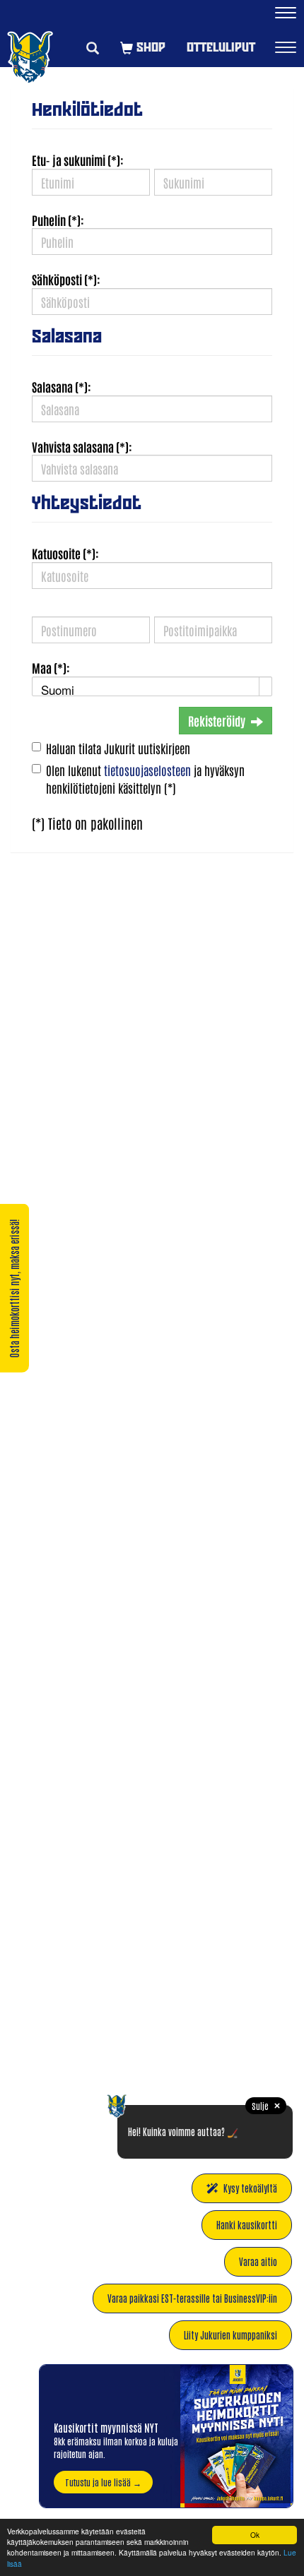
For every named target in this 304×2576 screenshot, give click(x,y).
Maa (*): (51, 667)
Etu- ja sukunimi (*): (78, 160)
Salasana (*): (62, 386)
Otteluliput (221, 47)
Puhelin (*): (58, 220)
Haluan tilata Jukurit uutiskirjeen (118, 748)
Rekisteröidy (217, 720)
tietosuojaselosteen (147, 770)
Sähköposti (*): (66, 279)
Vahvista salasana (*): (82, 446)
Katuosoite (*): (65, 553)
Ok (255, 2535)
